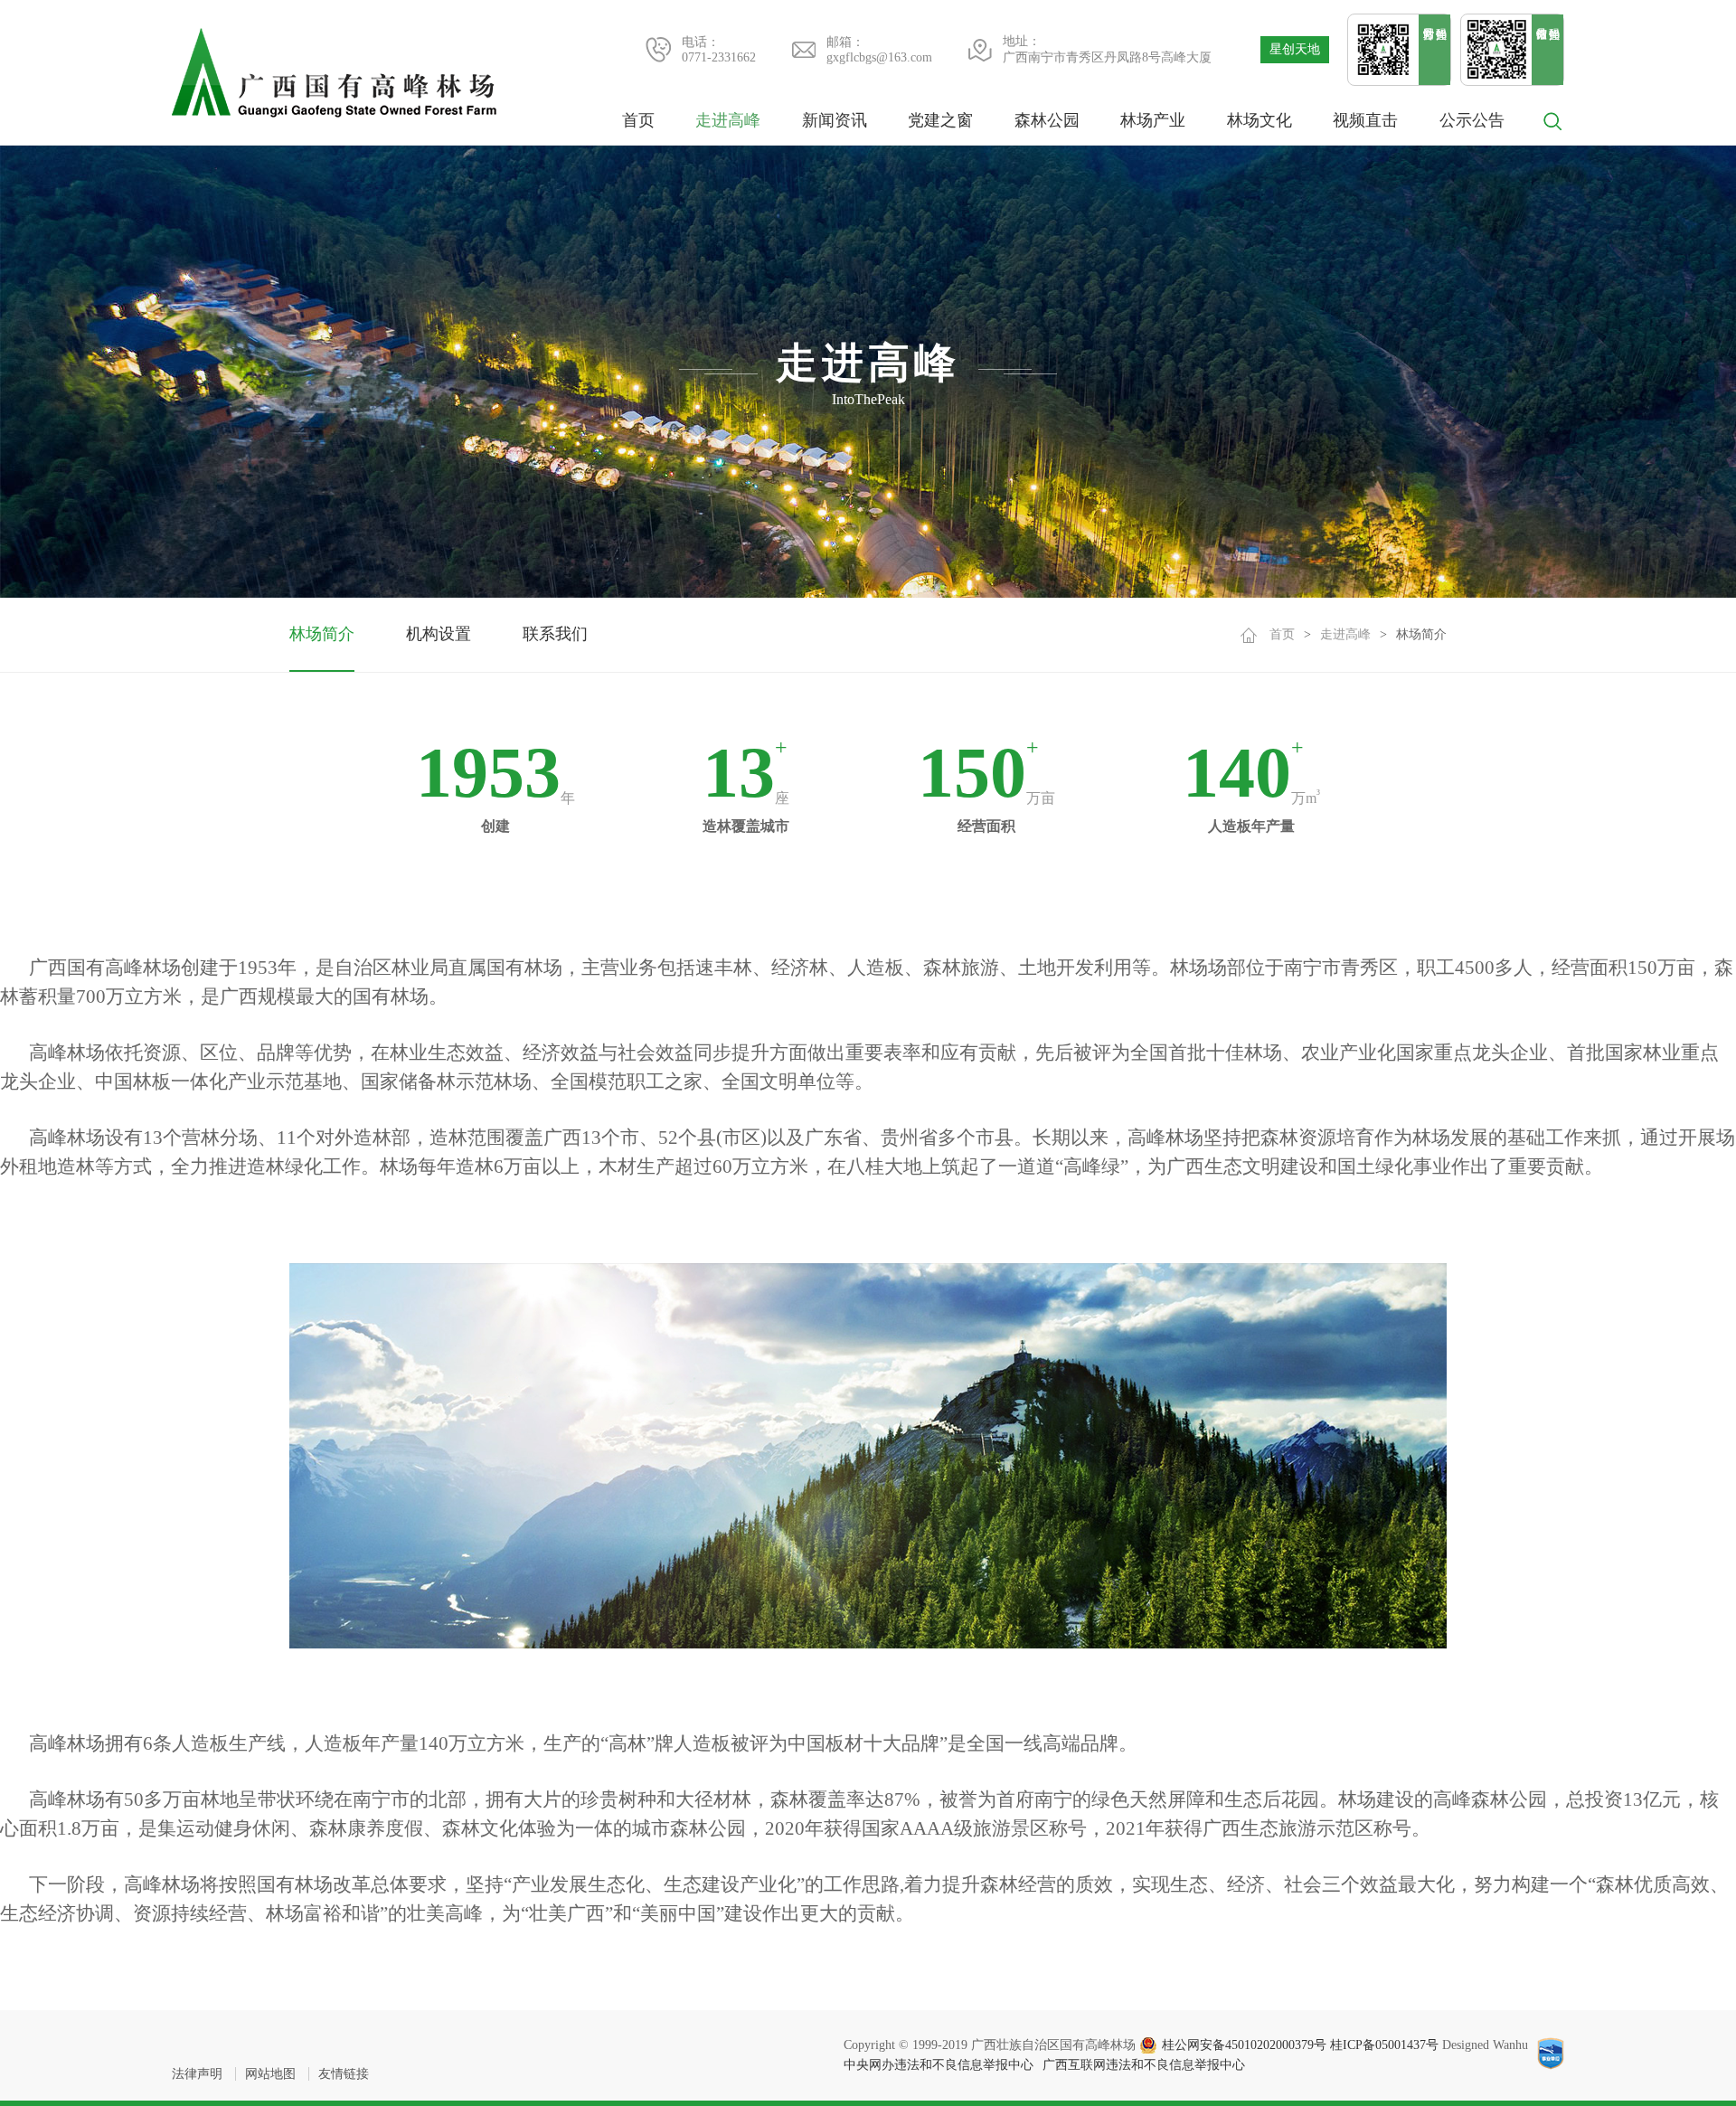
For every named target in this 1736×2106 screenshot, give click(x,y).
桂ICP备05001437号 (1384, 2045)
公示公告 (1472, 120)
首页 (638, 120)
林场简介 (322, 634)
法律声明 (197, 2074)
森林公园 (1047, 120)
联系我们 (555, 634)
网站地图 (270, 2074)
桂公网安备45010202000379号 (1244, 2045)
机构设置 (439, 634)
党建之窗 (940, 120)
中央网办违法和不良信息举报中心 (939, 2065)
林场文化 (1260, 120)
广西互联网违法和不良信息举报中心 (1144, 2065)
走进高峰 (728, 120)
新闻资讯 (835, 120)
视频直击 (1365, 120)
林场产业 (1153, 120)
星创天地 (1295, 49)
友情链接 (344, 2074)
